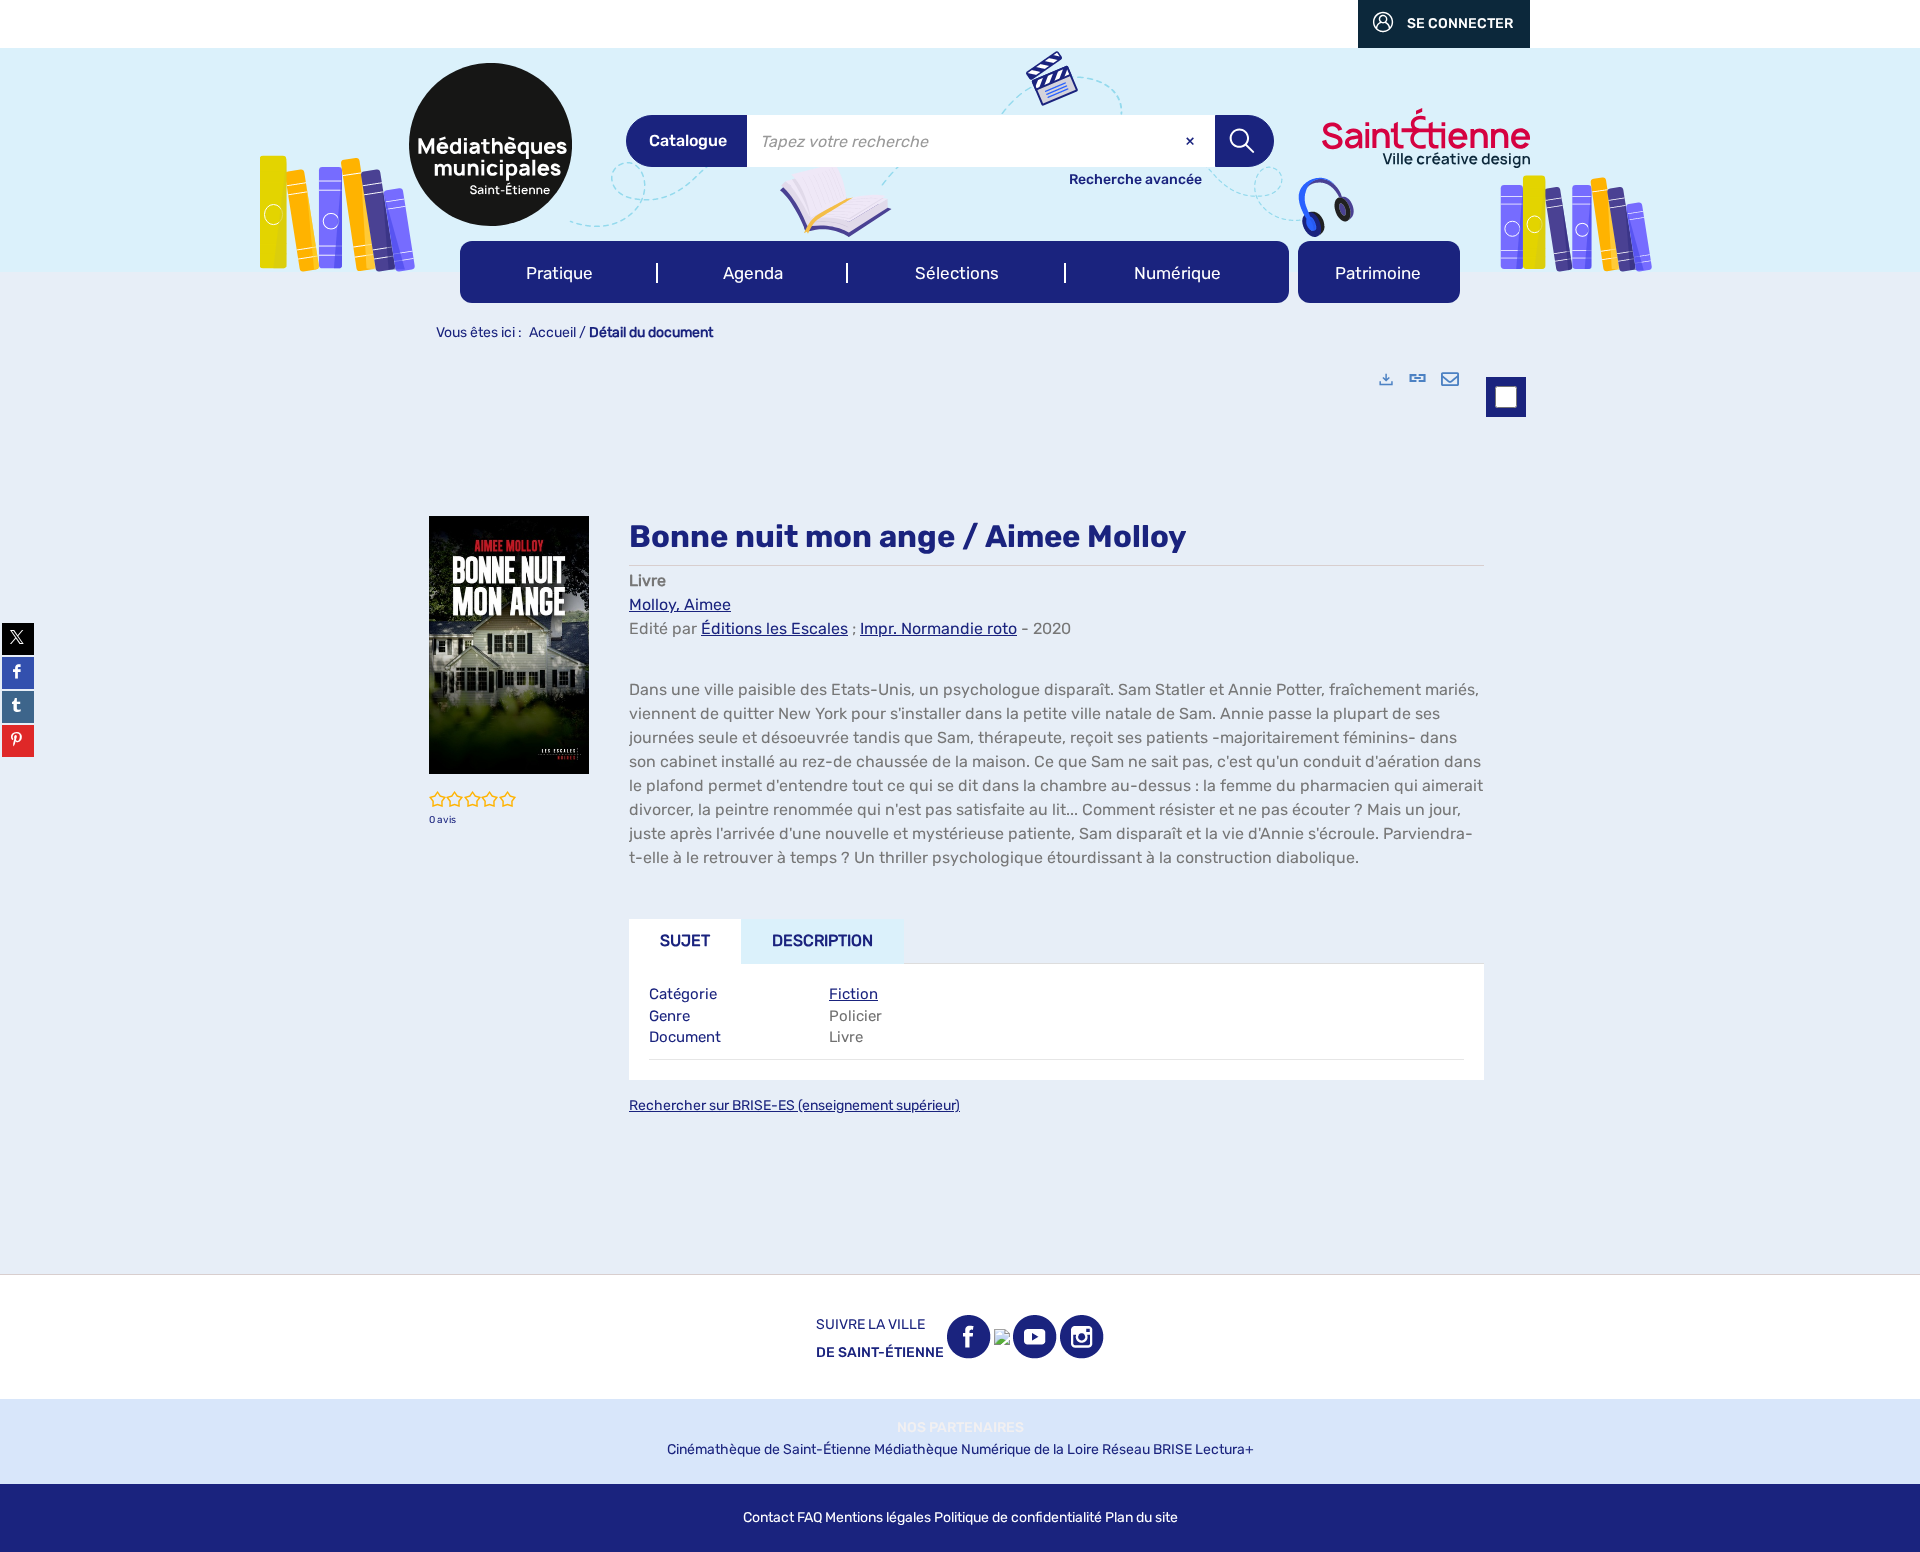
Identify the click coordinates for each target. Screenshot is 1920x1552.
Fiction (853, 994)
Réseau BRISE (1147, 1449)
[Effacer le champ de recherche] (1192, 141)
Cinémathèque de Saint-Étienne (769, 1449)
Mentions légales (878, 1517)
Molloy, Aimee (680, 604)
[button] (559, 272)
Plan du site (1141, 1517)
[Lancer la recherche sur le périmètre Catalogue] (1244, 141)
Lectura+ (1224, 1449)
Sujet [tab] (685, 940)
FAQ (809, 1517)
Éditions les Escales (774, 628)
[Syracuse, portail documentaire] (490, 144)
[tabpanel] (960, 813)
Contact (768, 1517)
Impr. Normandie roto (938, 628)
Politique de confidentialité (1018, 1517)
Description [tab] (822, 940)
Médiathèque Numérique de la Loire (986, 1449)
